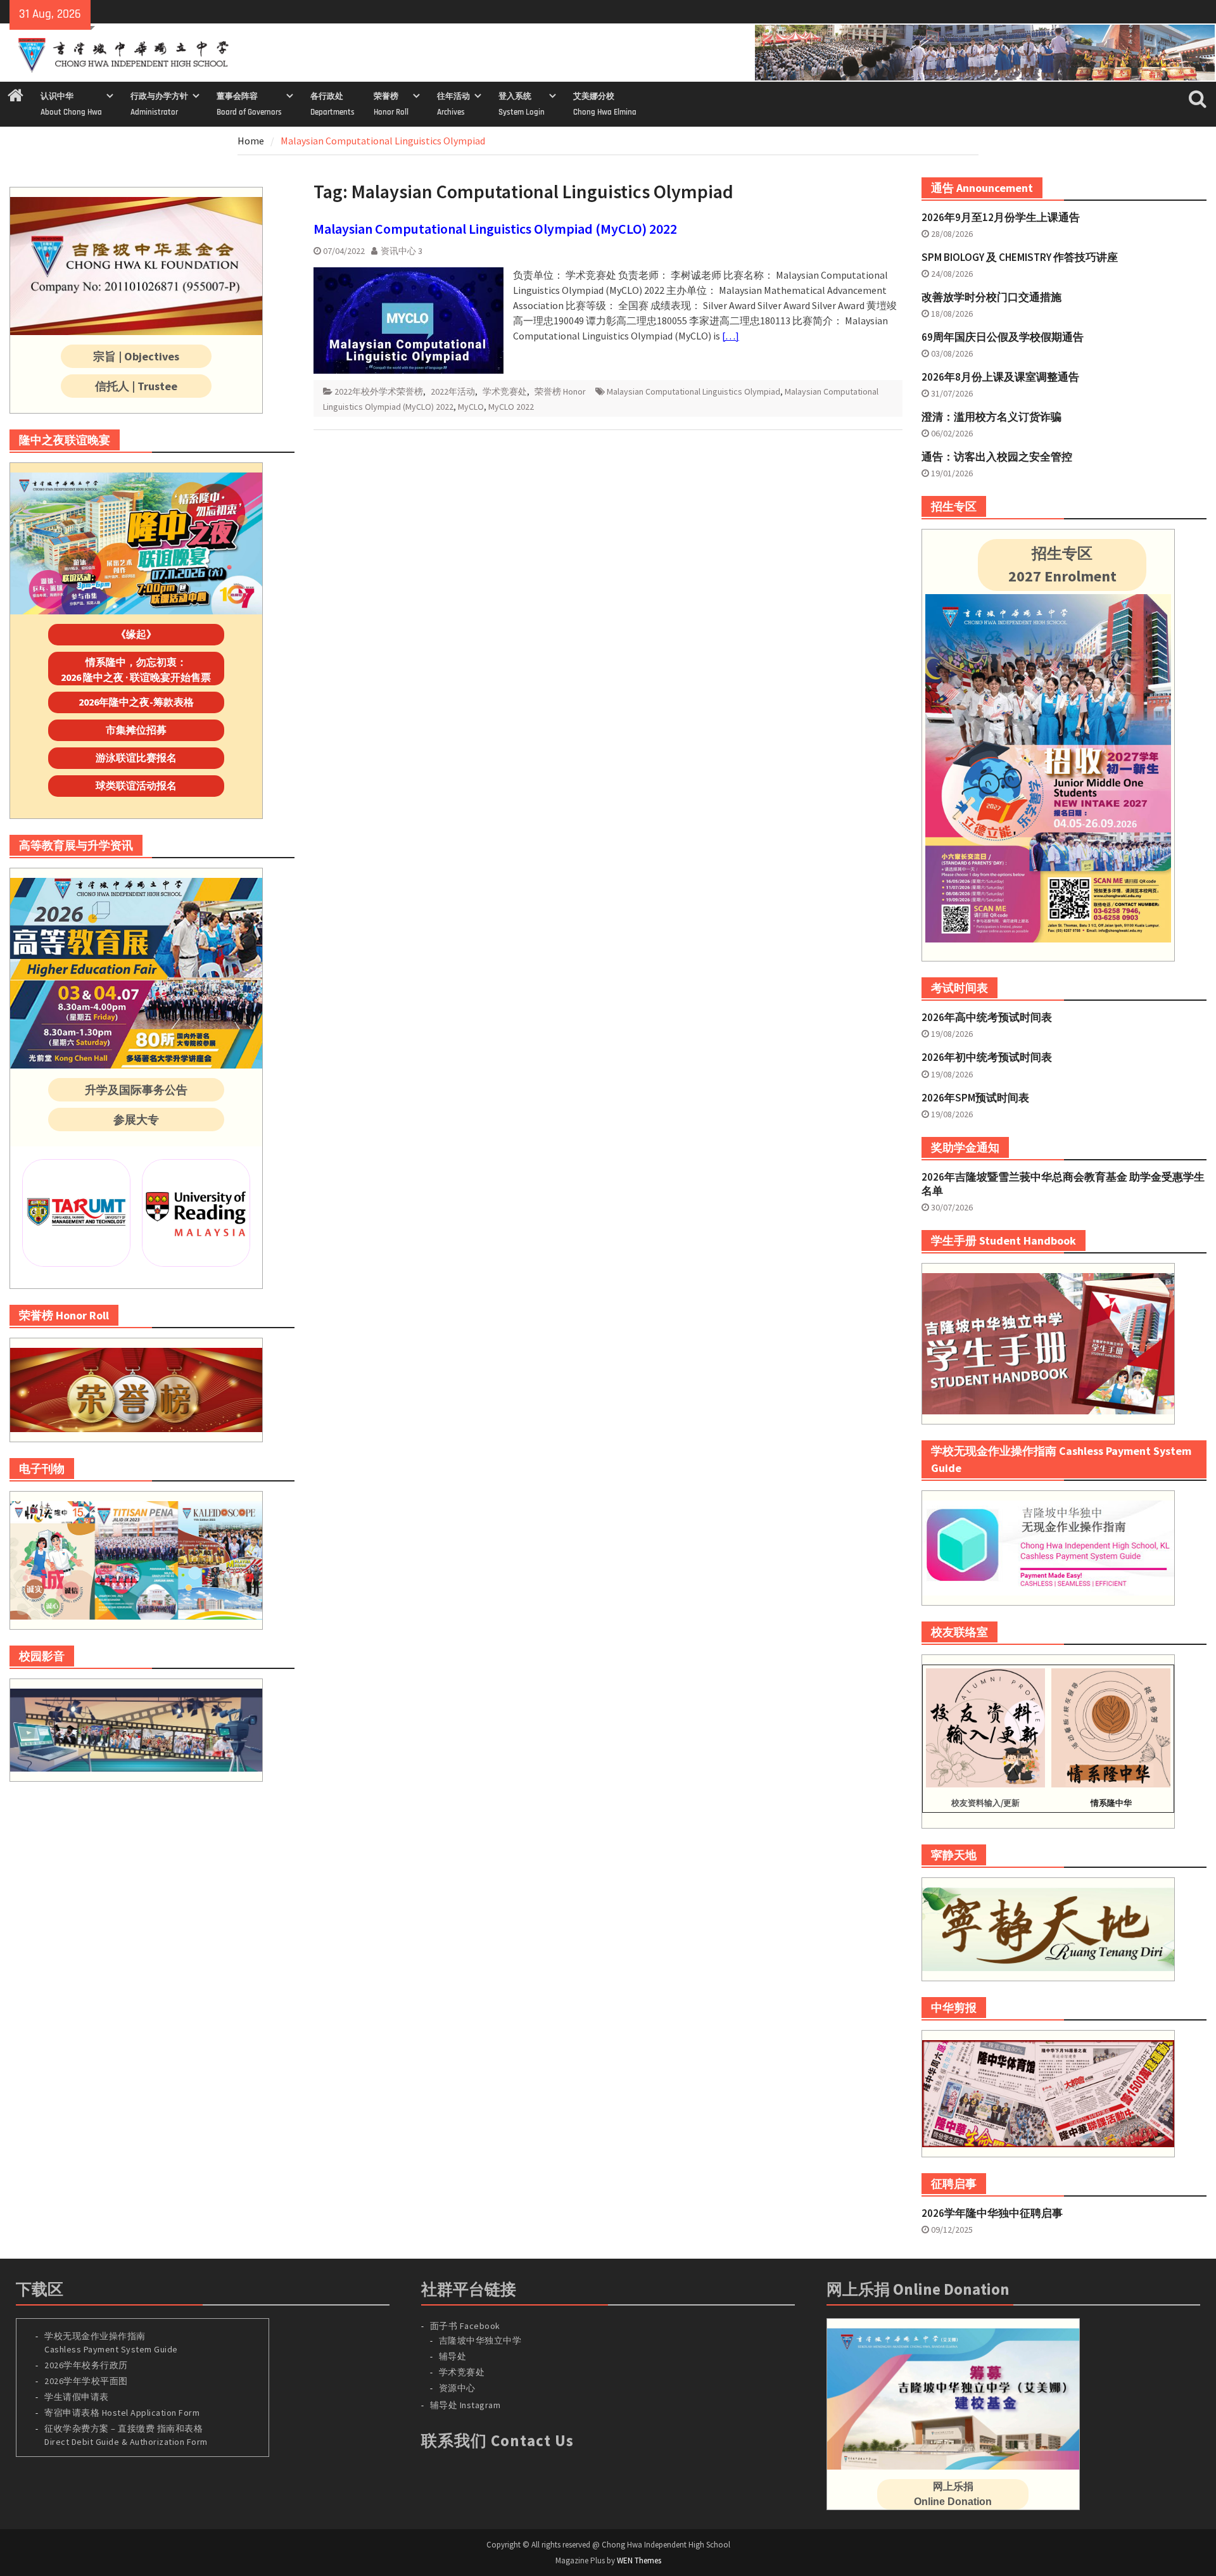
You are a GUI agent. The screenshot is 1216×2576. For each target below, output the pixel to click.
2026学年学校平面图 (86, 2381)
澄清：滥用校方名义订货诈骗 (991, 417)
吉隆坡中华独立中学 (480, 2340)
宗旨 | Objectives (136, 356)
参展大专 (136, 1120)
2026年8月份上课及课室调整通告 (1000, 377)
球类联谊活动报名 (136, 785)
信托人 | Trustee (136, 386)
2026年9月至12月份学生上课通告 (1001, 217)
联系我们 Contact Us (497, 2440)
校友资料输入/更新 (985, 1803)
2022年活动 (453, 391)
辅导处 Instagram (465, 2405)
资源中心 (457, 2388)
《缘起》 (136, 634)
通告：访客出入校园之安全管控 (997, 457)
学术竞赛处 (505, 391)
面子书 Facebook (465, 2326)
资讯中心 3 (402, 251)
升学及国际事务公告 (136, 1090)
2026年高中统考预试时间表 (987, 1017)
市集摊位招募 (136, 730)
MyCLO (471, 407)
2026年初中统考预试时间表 (987, 1057)
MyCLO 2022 (511, 407)
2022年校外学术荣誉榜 (379, 391)
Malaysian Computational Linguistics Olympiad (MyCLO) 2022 (495, 229)
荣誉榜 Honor (560, 391)
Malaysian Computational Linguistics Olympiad (693, 391)
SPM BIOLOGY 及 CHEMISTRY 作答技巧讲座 (1020, 257)
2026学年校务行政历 (86, 2365)
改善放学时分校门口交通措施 (991, 297)
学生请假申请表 (77, 2397)
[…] (731, 336)
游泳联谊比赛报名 (136, 758)
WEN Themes (639, 2560)
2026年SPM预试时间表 (975, 1098)
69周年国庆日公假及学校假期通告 (1003, 337)
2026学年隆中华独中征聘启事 (992, 2213)
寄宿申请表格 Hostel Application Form (123, 2413)
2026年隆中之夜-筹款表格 (136, 702)
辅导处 (453, 2356)
